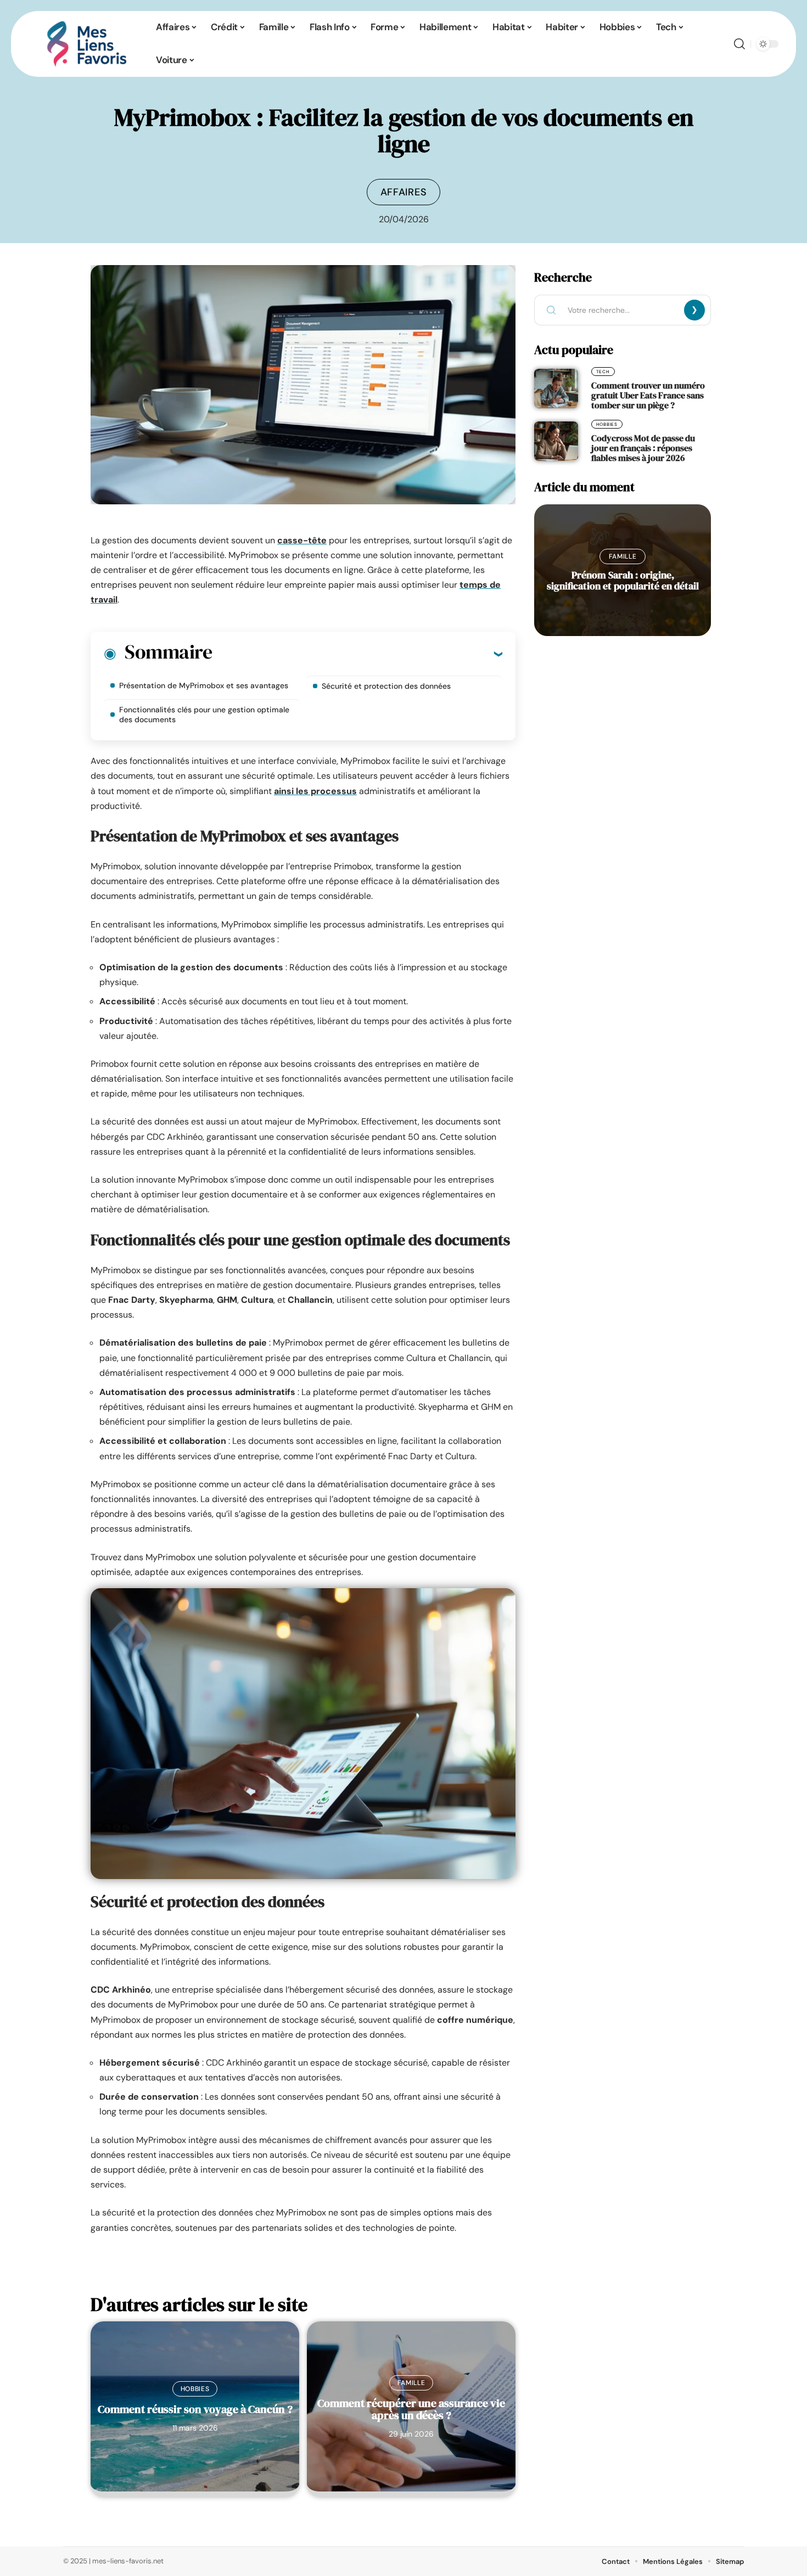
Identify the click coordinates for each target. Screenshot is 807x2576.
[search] (739, 44)
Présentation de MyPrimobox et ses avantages (204, 685)
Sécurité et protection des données (386, 686)
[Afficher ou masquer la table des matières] (357, 654)
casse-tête (302, 540)
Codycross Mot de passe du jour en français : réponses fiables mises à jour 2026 (643, 448)
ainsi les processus (315, 791)
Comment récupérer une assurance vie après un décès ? (411, 2409)
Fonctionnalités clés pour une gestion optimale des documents (204, 715)
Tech (603, 372)
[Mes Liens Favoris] (87, 44)
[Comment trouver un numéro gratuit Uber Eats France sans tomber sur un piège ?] (556, 389)
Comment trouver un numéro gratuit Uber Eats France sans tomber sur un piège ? (648, 395)
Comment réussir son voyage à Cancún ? (195, 2409)
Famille (411, 2383)
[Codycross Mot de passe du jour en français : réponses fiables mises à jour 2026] (556, 441)
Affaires (404, 192)
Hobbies (195, 2389)
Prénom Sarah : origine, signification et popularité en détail (623, 580)
